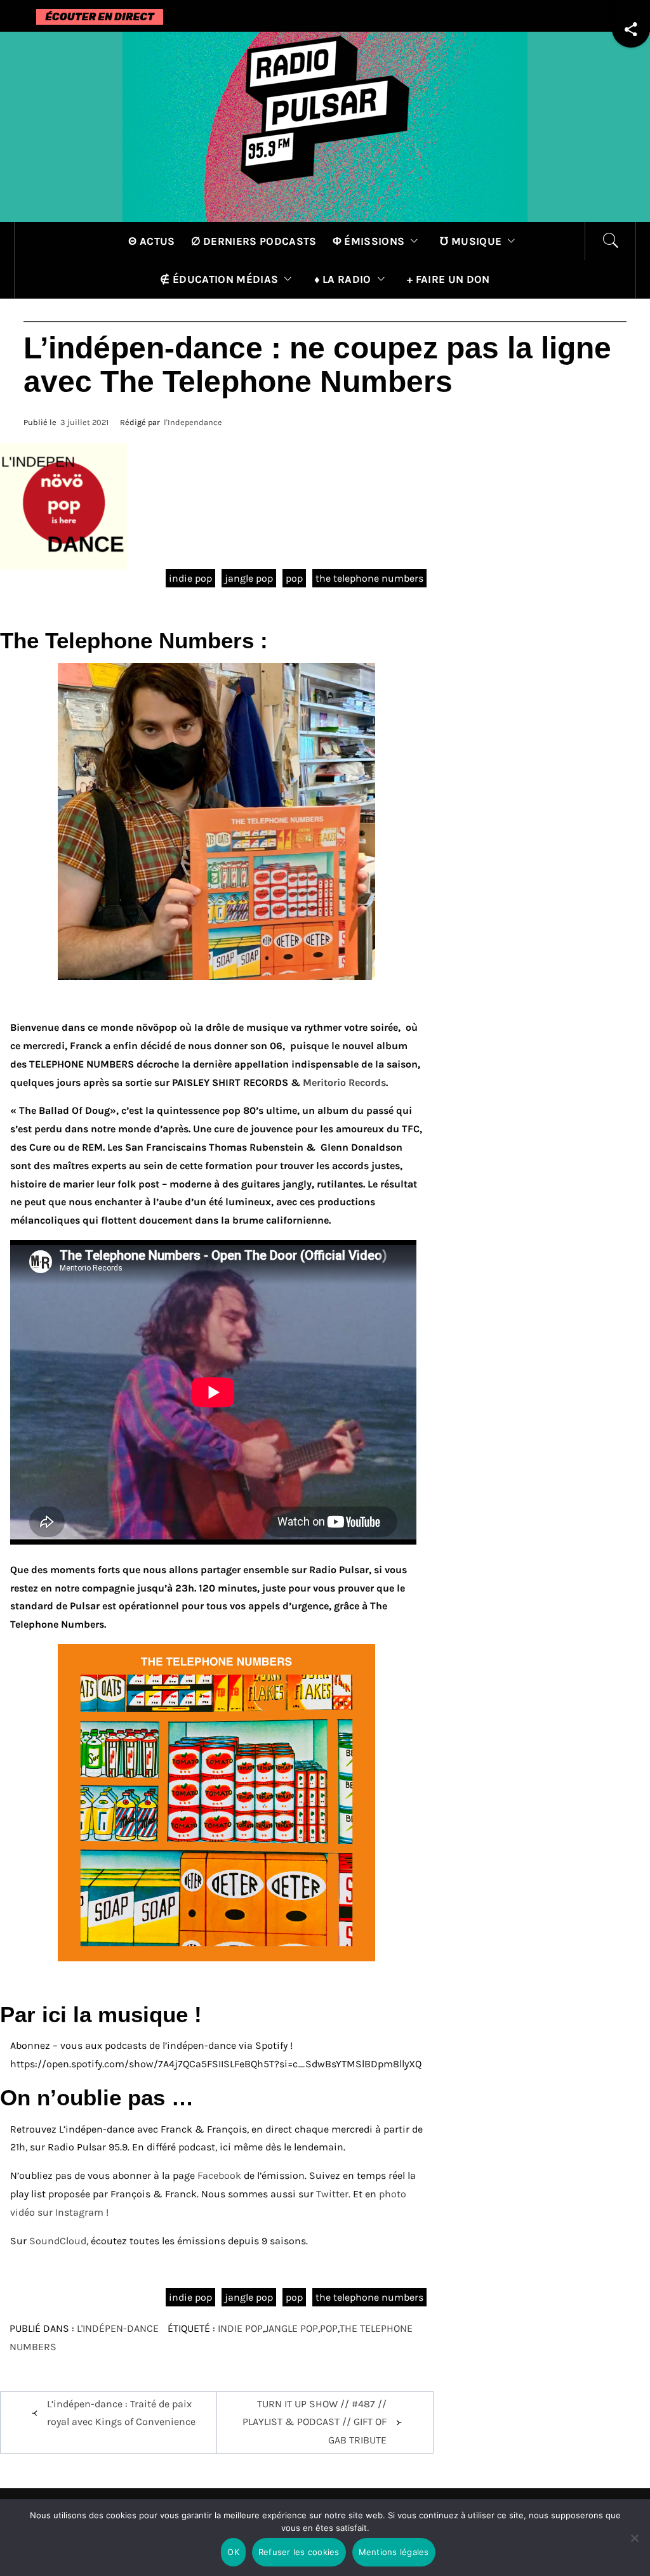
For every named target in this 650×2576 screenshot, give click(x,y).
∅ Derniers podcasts (254, 241)
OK (233, 2552)
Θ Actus (151, 241)
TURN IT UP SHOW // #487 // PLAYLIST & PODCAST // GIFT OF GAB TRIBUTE (315, 2422)
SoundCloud (58, 2241)
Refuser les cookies (299, 2552)
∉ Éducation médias (219, 279)
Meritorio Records (343, 1082)
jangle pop (249, 578)
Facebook (219, 2175)
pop (294, 578)
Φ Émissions (369, 241)
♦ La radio (343, 279)
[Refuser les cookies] (634, 2546)
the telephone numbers (369, 578)
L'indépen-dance (118, 2328)
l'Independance (193, 422)
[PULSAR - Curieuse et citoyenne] (325, 126)
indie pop (190, 578)
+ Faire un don (448, 279)
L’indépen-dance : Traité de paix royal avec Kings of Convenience (121, 2413)
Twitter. (335, 2194)
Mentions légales (394, 2552)
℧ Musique (471, 241)
